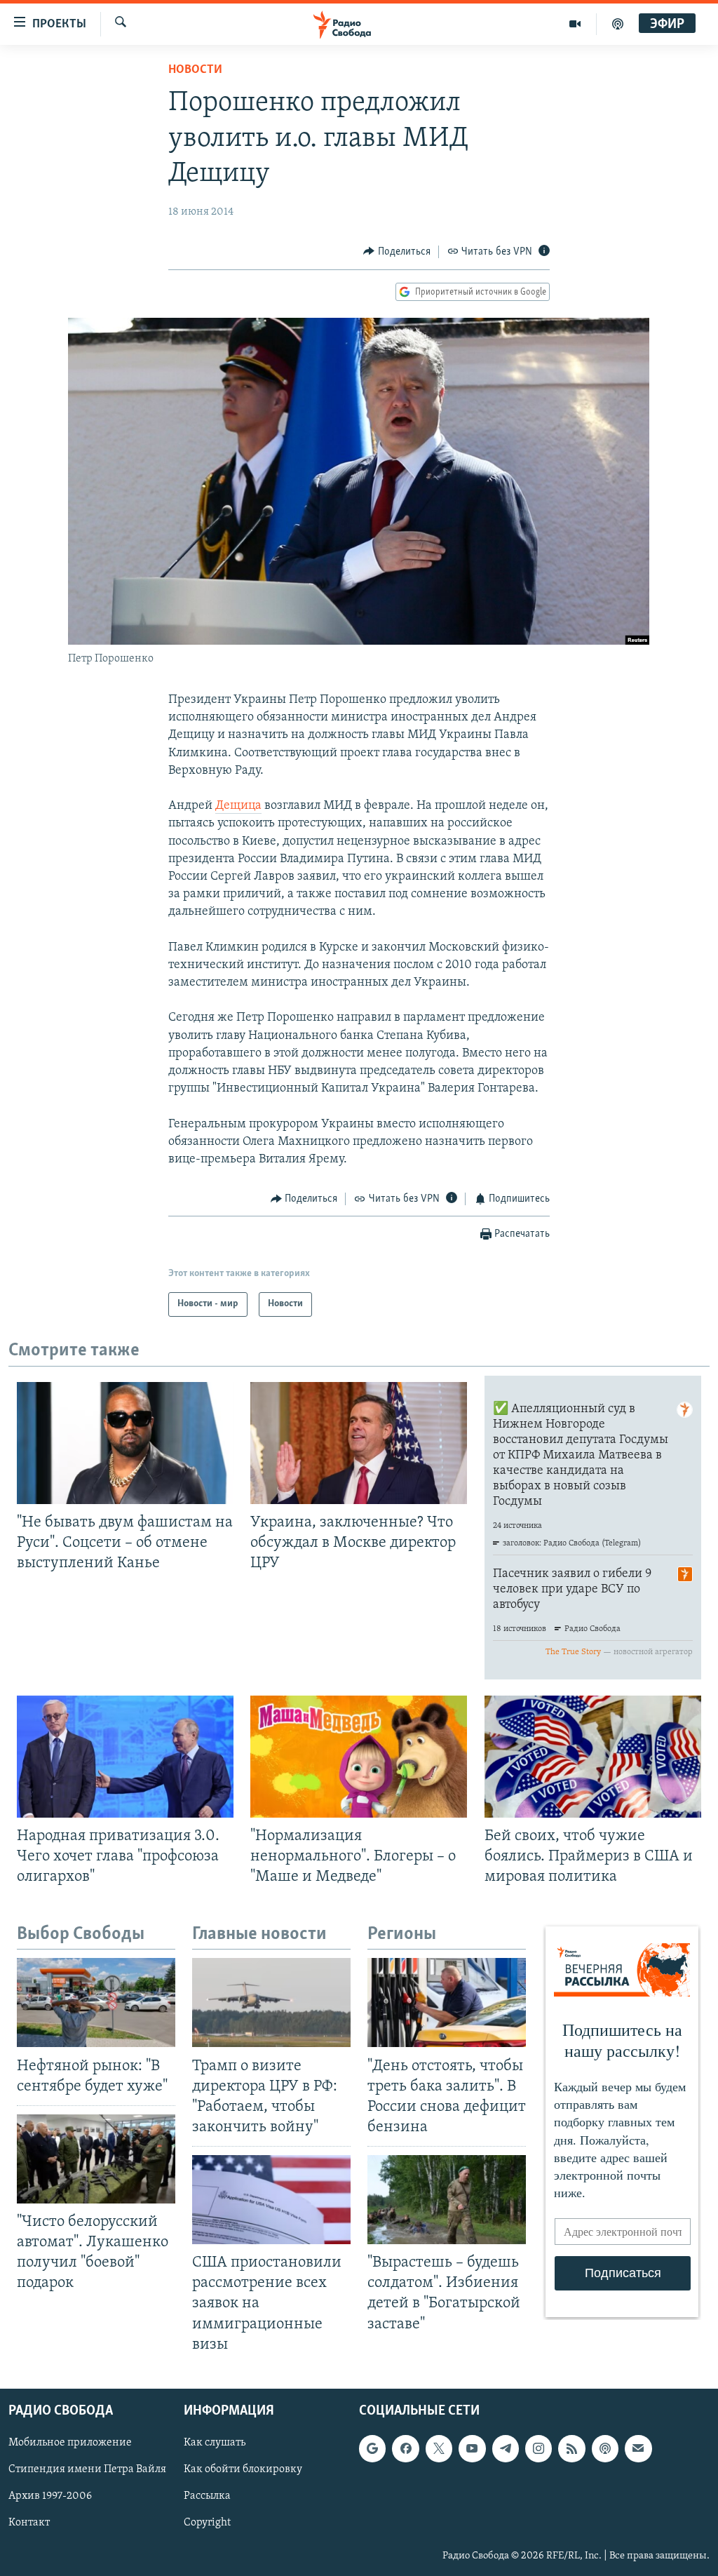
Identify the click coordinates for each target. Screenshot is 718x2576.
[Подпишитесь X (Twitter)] (439, 2448)
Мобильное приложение (70, 2443)
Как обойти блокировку (243, 2469)
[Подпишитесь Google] (372, 2448)
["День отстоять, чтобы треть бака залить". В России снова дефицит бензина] (447, 2003)
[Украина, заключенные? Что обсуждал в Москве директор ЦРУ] (359, 1443)
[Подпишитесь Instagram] (538, 2448)
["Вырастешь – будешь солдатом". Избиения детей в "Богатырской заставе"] (447, 2200)
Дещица (238, 806)
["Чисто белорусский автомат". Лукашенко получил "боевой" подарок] (96, 2159)
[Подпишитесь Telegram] (506, 2448)
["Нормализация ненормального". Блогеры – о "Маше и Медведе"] (359, 1757)
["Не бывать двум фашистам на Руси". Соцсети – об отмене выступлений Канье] (125, 1443)
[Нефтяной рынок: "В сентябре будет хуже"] (96, 2003)
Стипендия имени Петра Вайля (87, 2469)
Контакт (29, 2523)
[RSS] (571, 2448)
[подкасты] (618, 24)
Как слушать (215, 2443)
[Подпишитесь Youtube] (472, 2448)
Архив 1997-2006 (50, 2496)
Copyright (207, 2523)
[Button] (397, 252)
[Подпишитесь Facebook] (405, 2448)
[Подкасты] (605, 2448)
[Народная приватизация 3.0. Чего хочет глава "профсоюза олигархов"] (125, 1757)
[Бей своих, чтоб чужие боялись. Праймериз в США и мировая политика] (593, 1757)
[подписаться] (638, 2448)
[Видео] (575, 24)
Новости (195, 70)
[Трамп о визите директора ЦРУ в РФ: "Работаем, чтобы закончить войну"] (271, 2003)
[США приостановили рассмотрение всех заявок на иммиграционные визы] (271, 2200)
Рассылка (207, 2496)
